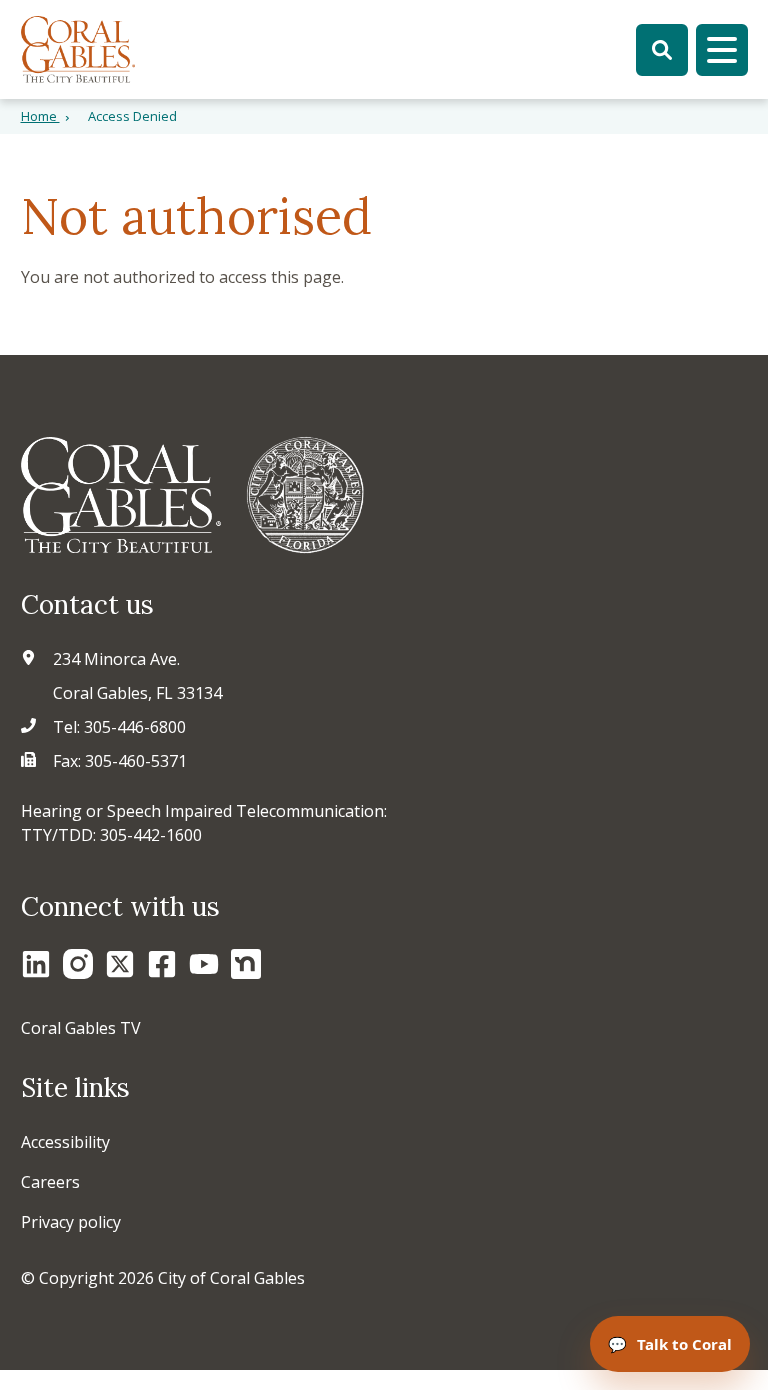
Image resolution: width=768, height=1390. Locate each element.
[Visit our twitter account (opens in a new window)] (120, 964)
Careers (50, 1182)
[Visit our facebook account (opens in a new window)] (162, 964)
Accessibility (65, 1142)
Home (40, 116)
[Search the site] (662, 50)
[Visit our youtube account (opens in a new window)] (204, 964)
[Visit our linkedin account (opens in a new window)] (36, 964)
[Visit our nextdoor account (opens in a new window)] (246, 964)
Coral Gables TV (81, 1028)
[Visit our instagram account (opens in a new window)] (78, 964)
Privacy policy (71, 1222)
